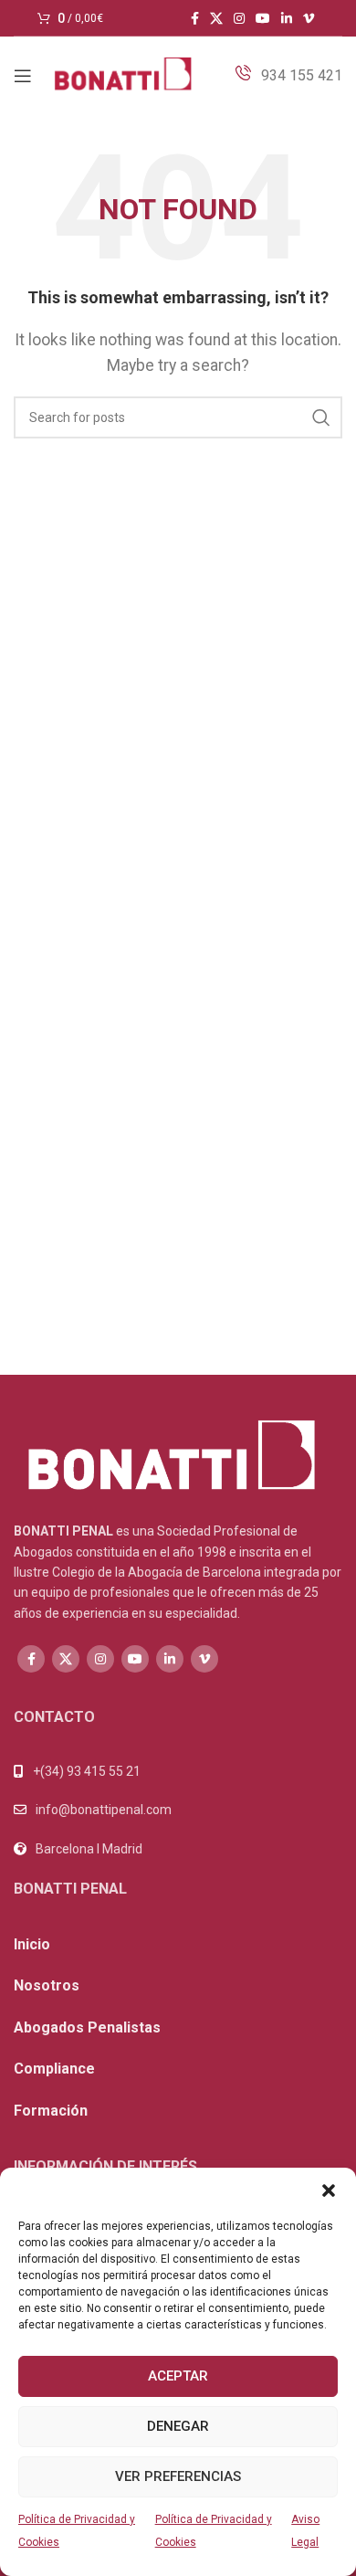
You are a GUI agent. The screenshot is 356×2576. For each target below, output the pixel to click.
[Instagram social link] (239, 18)
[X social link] (216, 18)
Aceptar (178, 2376)
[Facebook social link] (195, 18)
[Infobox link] (288, 76)
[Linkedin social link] (287, 18)
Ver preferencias (178, 2476)
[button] (329, 2191)
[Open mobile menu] (23, 76)
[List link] (178, 1810)
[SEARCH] (321, 417)
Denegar (178, 2426)
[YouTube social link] (263, 18)
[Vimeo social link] (309, 18)
